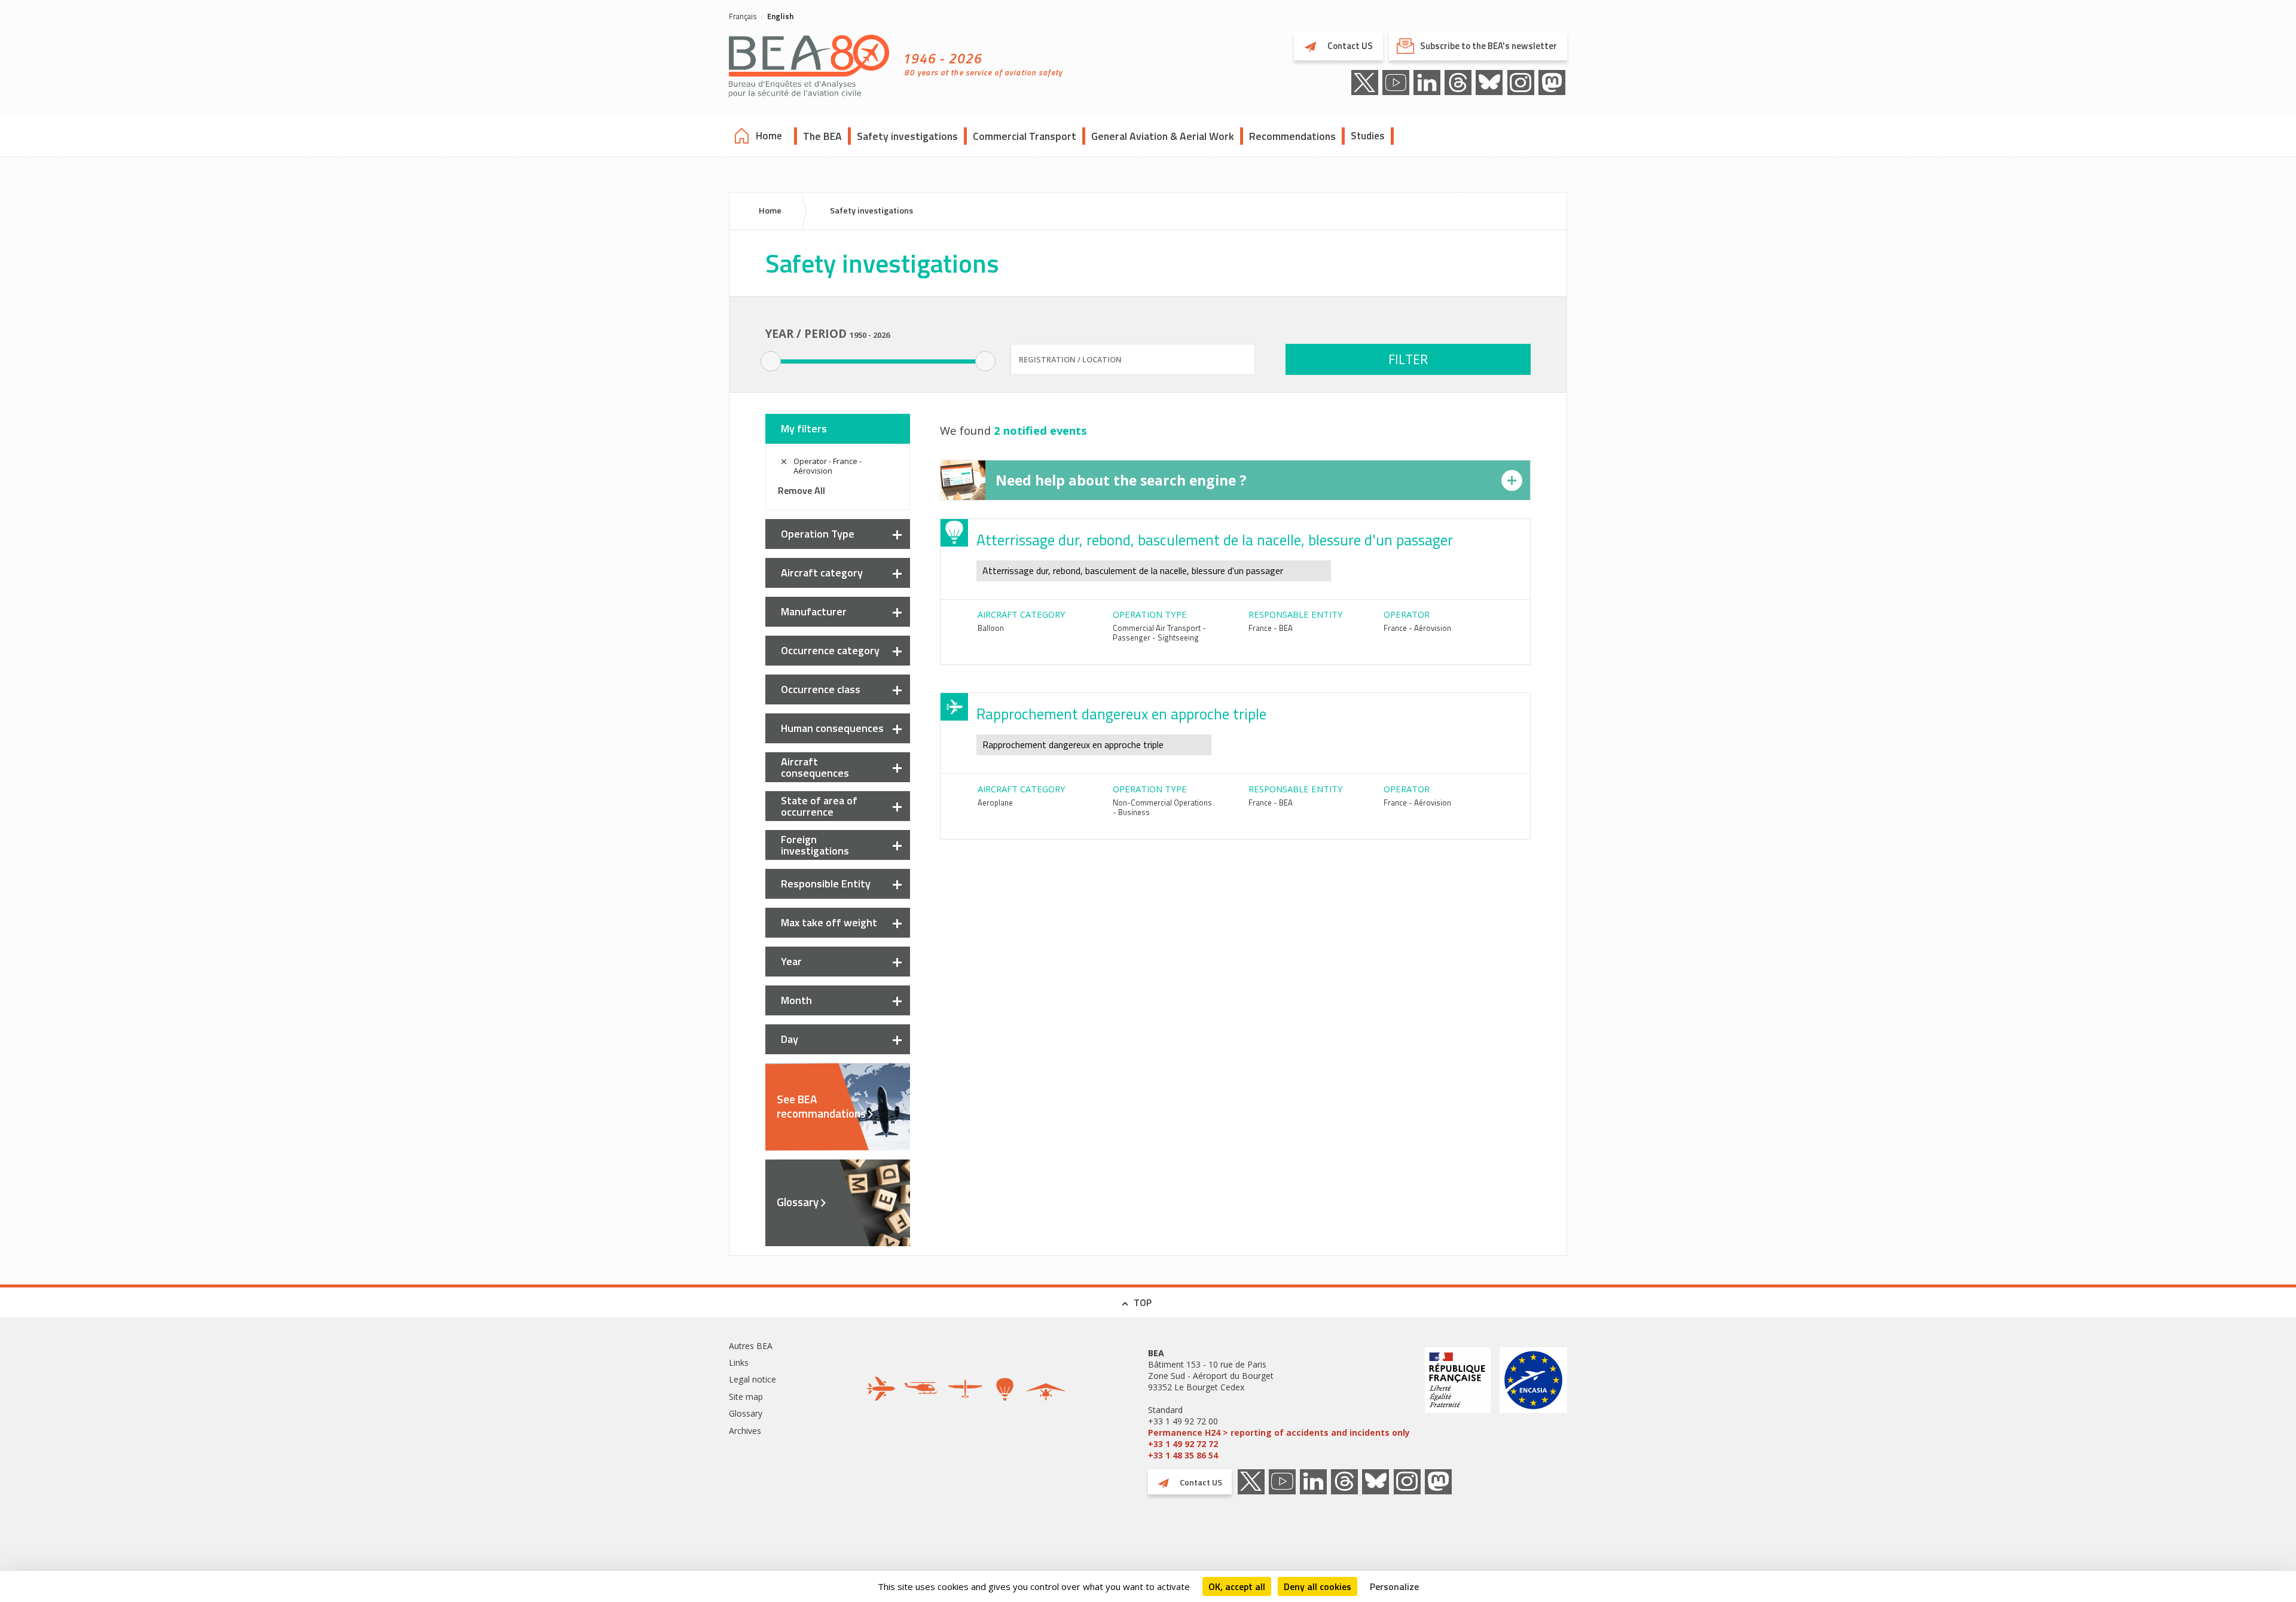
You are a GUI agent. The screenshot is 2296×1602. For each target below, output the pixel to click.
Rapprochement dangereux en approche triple (1121, 714)
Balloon (991, 628)
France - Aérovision (1417, 628)
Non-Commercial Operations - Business (1162, 807)
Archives (745, 1431)
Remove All (802, 490)
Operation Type (818, 534)
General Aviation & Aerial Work (1163, 136)
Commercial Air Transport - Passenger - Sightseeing (1159, 633)
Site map (746, 1397)
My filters (804, 428)
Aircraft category (822, 573)
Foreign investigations (815, 845)
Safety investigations (907, 136)
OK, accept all (1237, 1586)
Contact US (1349, 46)
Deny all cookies (1318, 1586)
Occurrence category (830, 650)
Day (790, 1039)
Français (743, 16)
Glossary (798, 1202)
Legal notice (752, 1379)
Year (791, 961)
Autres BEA (751, 1346)
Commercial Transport (1025, 136)
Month (796, 1000)
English (780, 16)
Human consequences (832, 728)
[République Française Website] (1458, 1404)
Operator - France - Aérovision (828, 466)
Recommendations (1292, 136)
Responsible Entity (826, 884)
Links (739, 1363)
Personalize (1394, 1586)
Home (769, 136)
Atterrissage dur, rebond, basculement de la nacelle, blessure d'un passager (1215, 540)
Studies (1368, 136)
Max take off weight (829, 922)
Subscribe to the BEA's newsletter (1489, 46)
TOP (1143, 1302)
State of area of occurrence (819, 806)
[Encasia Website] (1533, 1404)
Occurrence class (821, 689)
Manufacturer (814, 611)
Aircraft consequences (815, 767)
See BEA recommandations (821, 1106)
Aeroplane (995, 802)
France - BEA (1271, 628)
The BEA (822, 136)
